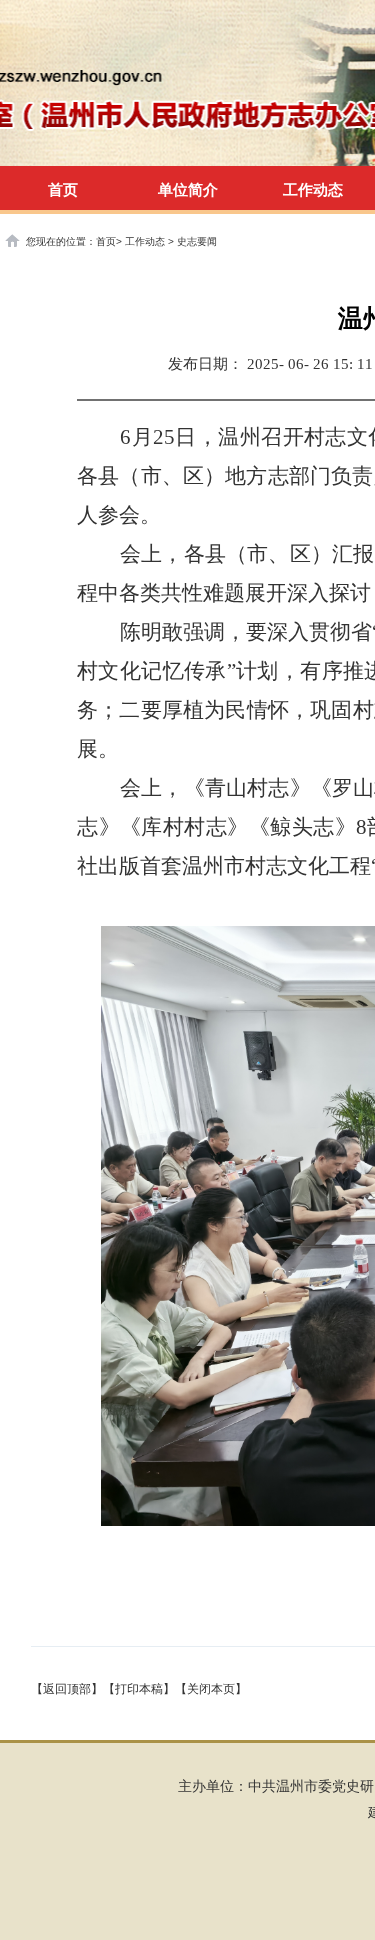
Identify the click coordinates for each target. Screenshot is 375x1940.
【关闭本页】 (211, 1689)
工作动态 (146, 241)
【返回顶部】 (67, 1689)
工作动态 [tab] (313, 189)
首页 (63, 189)
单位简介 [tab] (188, 189)
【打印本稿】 (139, 1689)
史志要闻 (197, 241)
